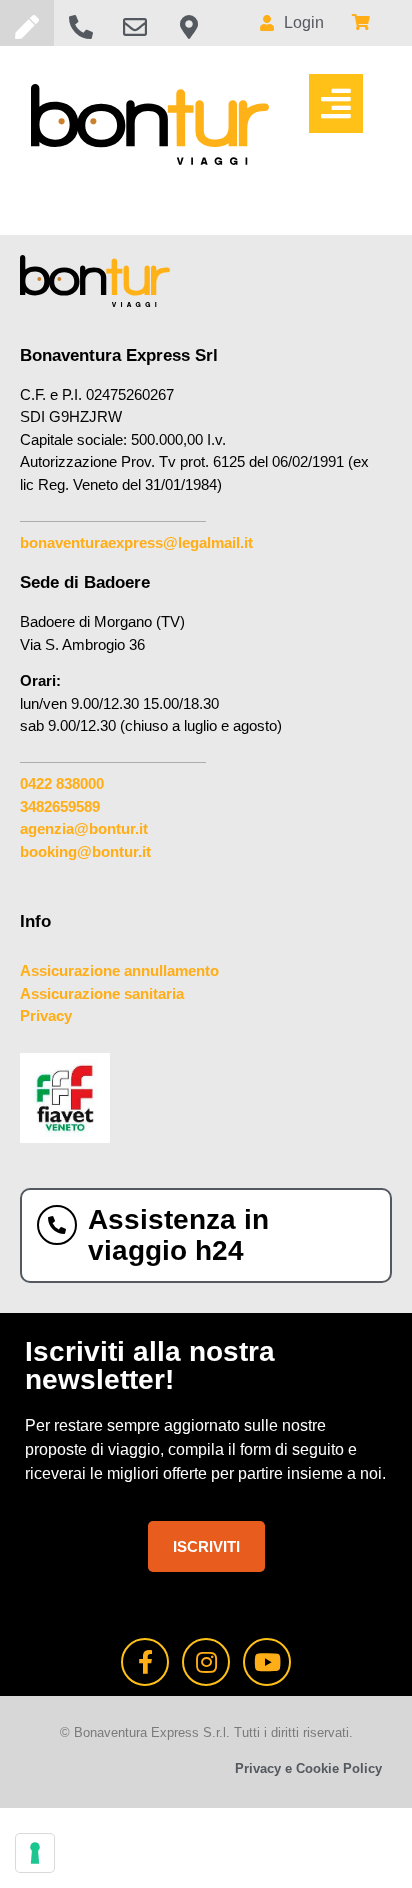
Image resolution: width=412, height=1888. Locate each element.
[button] (336, 103)
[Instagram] (206, 1662)
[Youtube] (267, 1662)
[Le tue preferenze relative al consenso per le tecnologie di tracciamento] (35, 1853)
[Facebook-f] (145, 1662)
